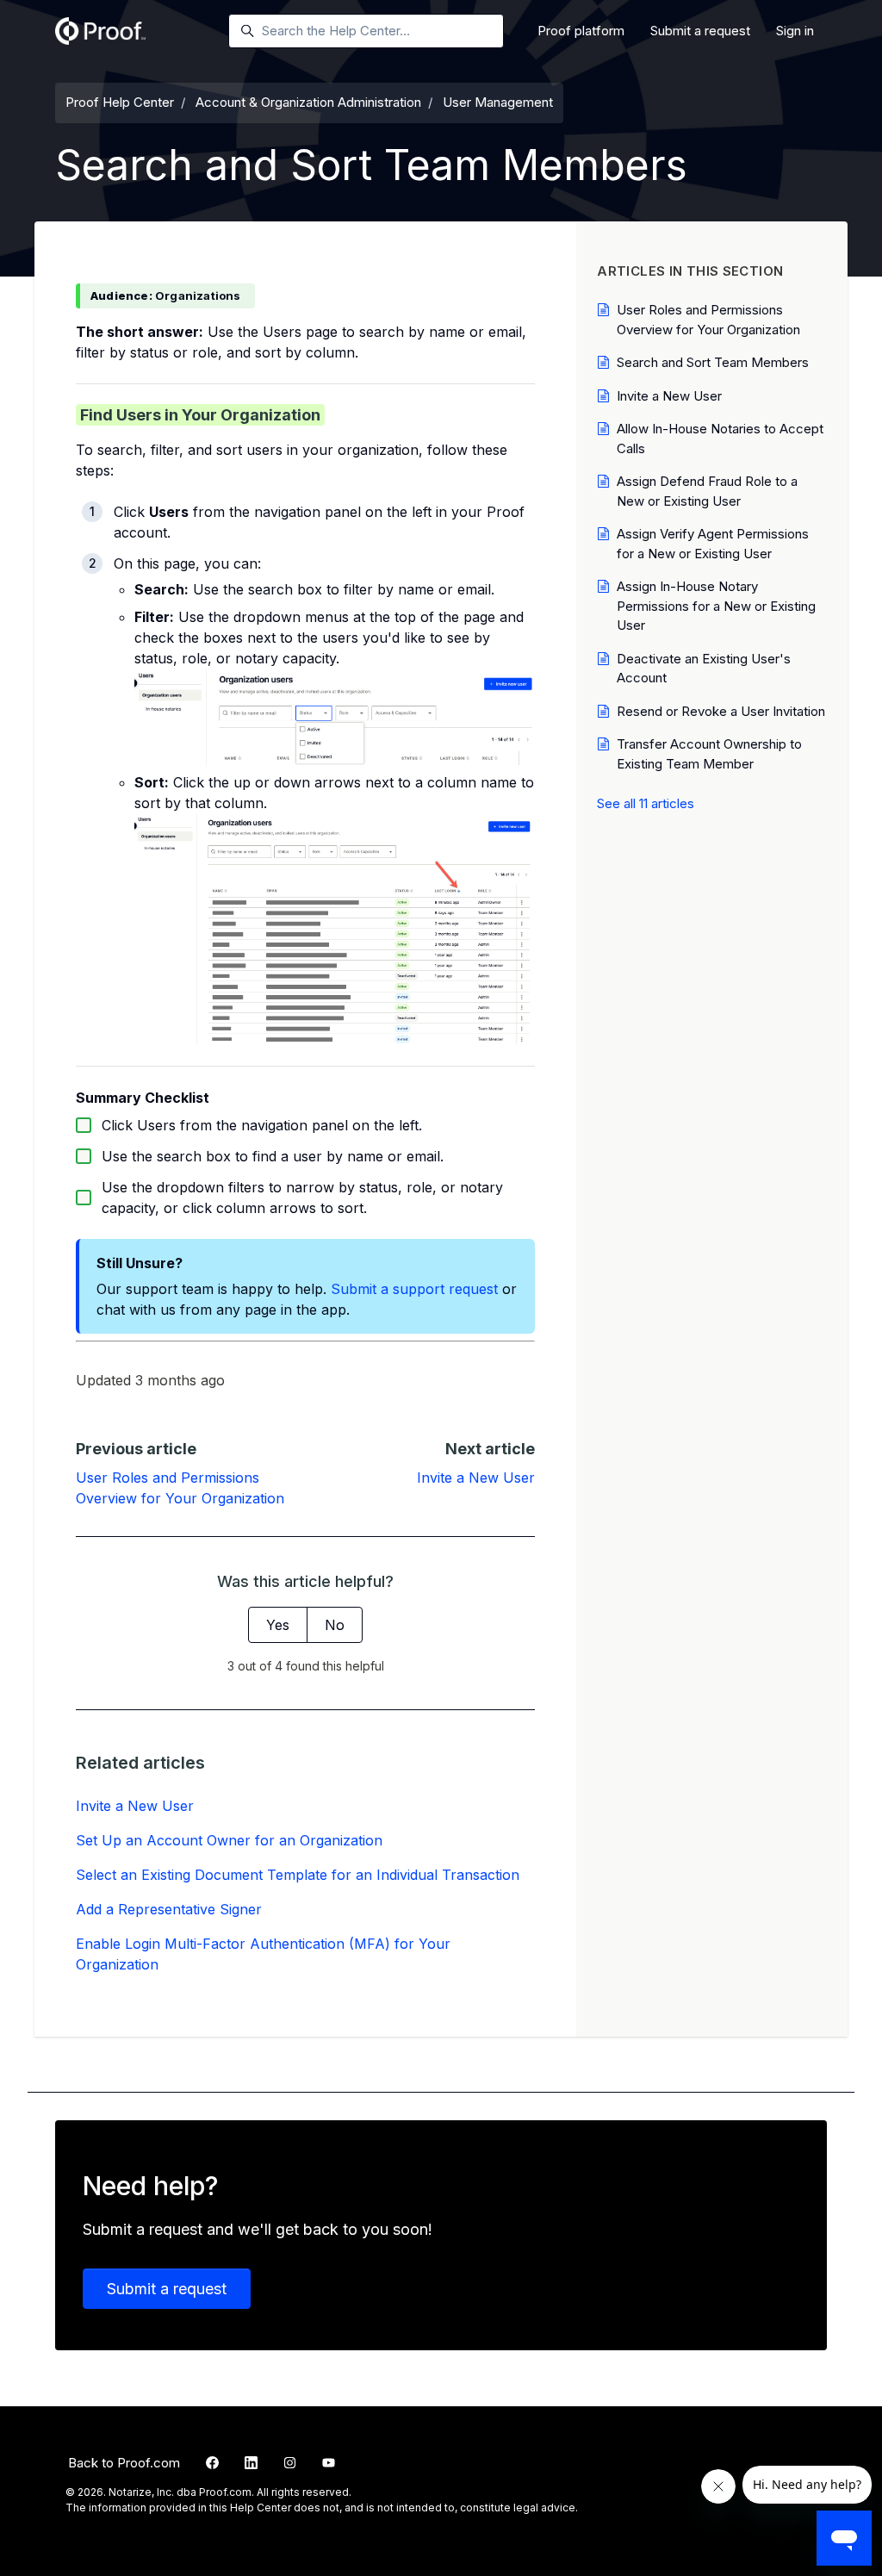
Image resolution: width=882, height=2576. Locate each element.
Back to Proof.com (124, 2463)
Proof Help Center (120, 102)
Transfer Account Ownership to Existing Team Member (709, 754)
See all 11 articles (646, 803)
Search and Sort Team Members (713, 362)
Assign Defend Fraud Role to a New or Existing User (707, 491)
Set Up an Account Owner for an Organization (229, 1840)
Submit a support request (414, 1289)
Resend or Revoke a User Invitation (721, 711)
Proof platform (581, 31)
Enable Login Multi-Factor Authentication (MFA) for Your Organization (263, 1954)
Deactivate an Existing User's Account (704, 669)
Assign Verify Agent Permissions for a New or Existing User (713, 544)
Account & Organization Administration (308, 102)
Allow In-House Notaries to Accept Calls (720, 439)
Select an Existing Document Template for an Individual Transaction (298, 1875)
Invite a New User (476, 1478)
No (335, 1625)
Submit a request (700, 31)
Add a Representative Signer (169, 1909)
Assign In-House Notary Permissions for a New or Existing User (716, 606)
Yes (278, 1625)
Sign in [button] (795, 31)
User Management (498, 102)
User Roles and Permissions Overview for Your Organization (708, 320)
